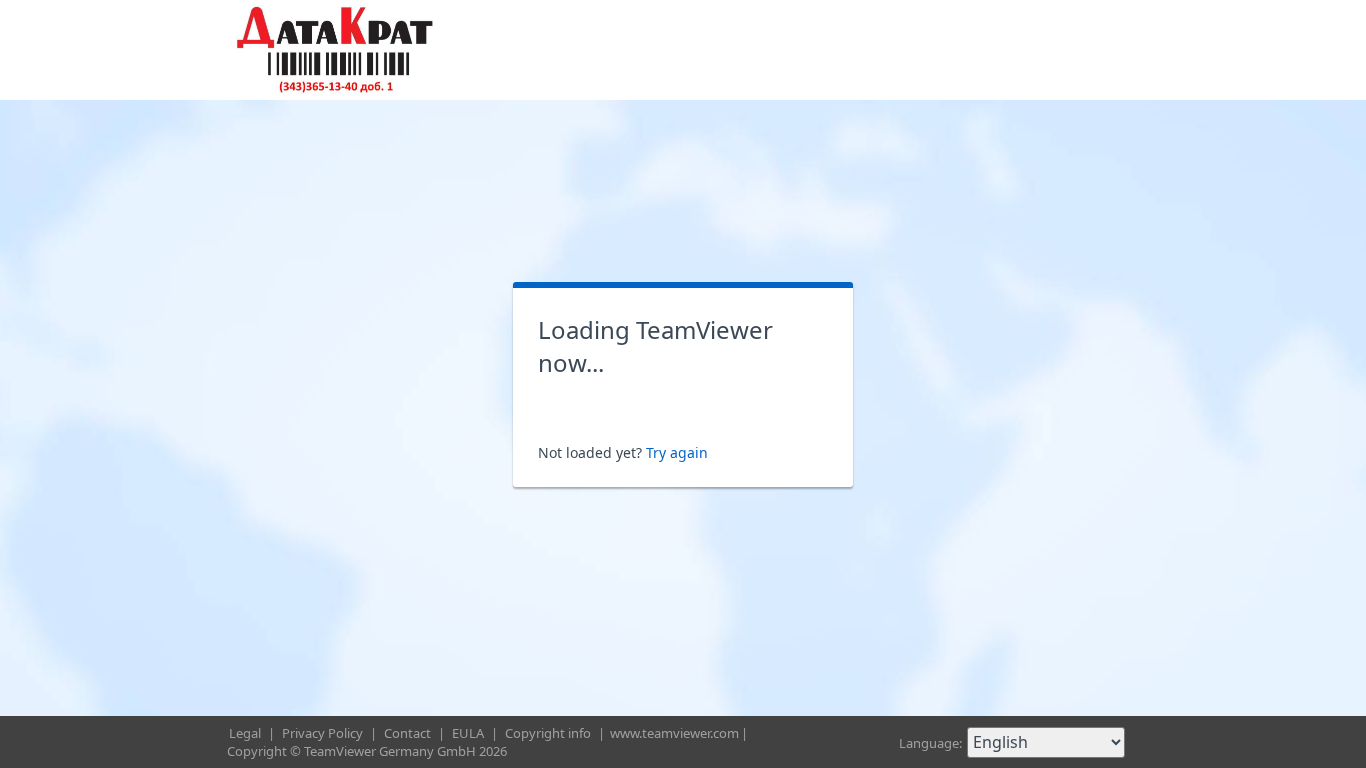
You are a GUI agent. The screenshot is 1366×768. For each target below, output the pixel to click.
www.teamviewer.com (674, 733)
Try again (677, 452)
